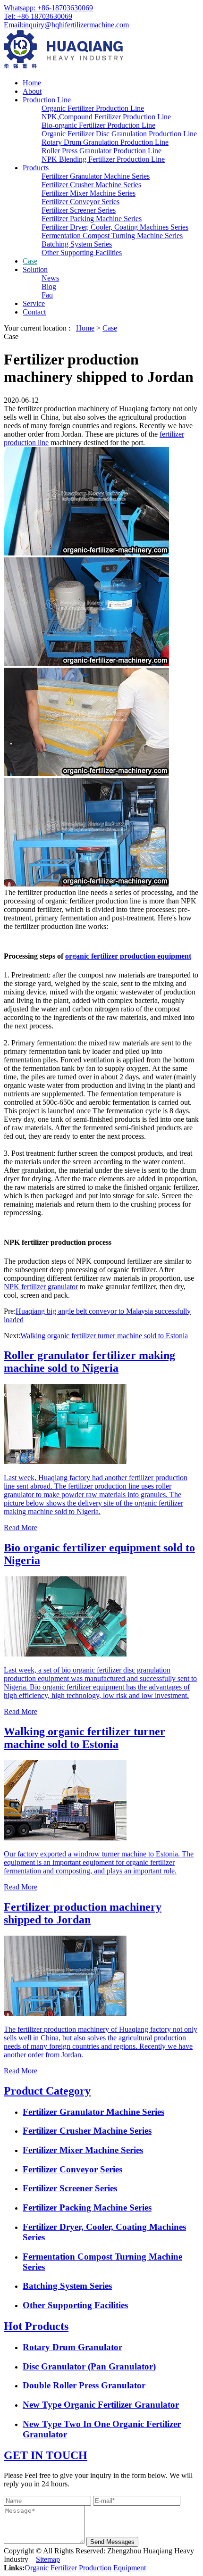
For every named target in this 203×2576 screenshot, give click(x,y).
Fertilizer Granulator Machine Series (96, 176)
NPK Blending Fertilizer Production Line (103, 159)
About (32, 91)
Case (30, 261)
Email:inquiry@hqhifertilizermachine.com (66, 25)
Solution (35, 269)
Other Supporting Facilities (82, 253)
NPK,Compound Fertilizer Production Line (106, 117)
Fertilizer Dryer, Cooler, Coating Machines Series (115, 227)
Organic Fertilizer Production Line (93, 108)
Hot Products (36, 2326)
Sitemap (48, 2559)
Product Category (47, 2091)
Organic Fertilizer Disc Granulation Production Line (119, 134)
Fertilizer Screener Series (79, 210)
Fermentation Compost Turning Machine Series (112, 236)
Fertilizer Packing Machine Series (92, 219)
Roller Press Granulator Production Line (101, 151)
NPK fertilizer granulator (41, 1287)
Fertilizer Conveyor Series (80, 202)
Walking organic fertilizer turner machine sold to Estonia (104, 1336)
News (50, 278)
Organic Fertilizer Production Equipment (85, 2568)
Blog (49, 286)
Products (36, 168)
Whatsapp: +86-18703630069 (48, 8)
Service (34, 303)
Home (32, 83)
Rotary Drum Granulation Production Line (105, 142)
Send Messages (112, 2542)
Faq (47, 295)
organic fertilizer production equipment (128, 956)
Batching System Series (77, 244)
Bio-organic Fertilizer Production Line (98, 125)
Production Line (47, 100)
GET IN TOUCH (46, 2455)
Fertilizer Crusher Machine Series (91, 185)
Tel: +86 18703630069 (38, 16)
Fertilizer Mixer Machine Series (89, 193)
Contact (34, 312)
